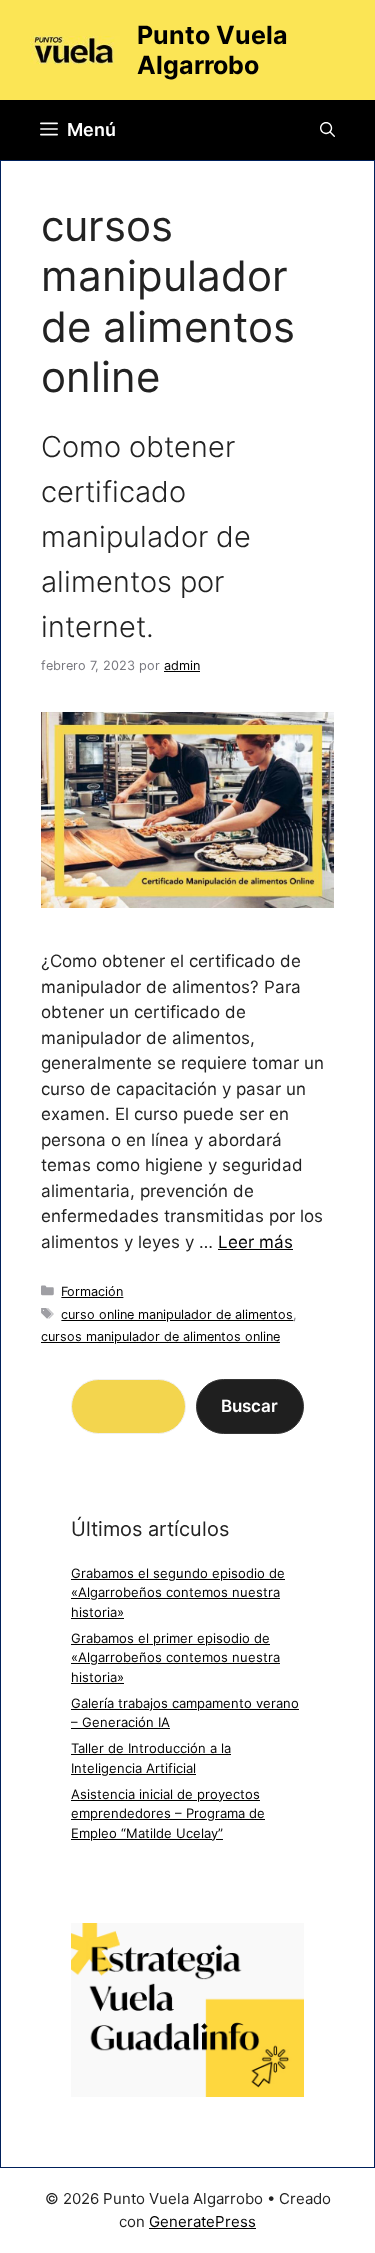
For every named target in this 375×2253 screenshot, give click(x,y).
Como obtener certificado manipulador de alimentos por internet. (146, 536)
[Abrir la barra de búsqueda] (327, 130)
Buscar (249, 1406)
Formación (92, 1291)
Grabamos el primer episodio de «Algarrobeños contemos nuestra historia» (175, 1657)
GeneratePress (202, 2221)
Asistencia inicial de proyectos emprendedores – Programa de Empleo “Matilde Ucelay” (168, 1813)
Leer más (255, 1242)
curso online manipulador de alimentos (177, 1314)
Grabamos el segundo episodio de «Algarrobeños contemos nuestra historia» (178, 1592)
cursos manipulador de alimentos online (160, 1336)
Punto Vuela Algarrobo (212, 50)
